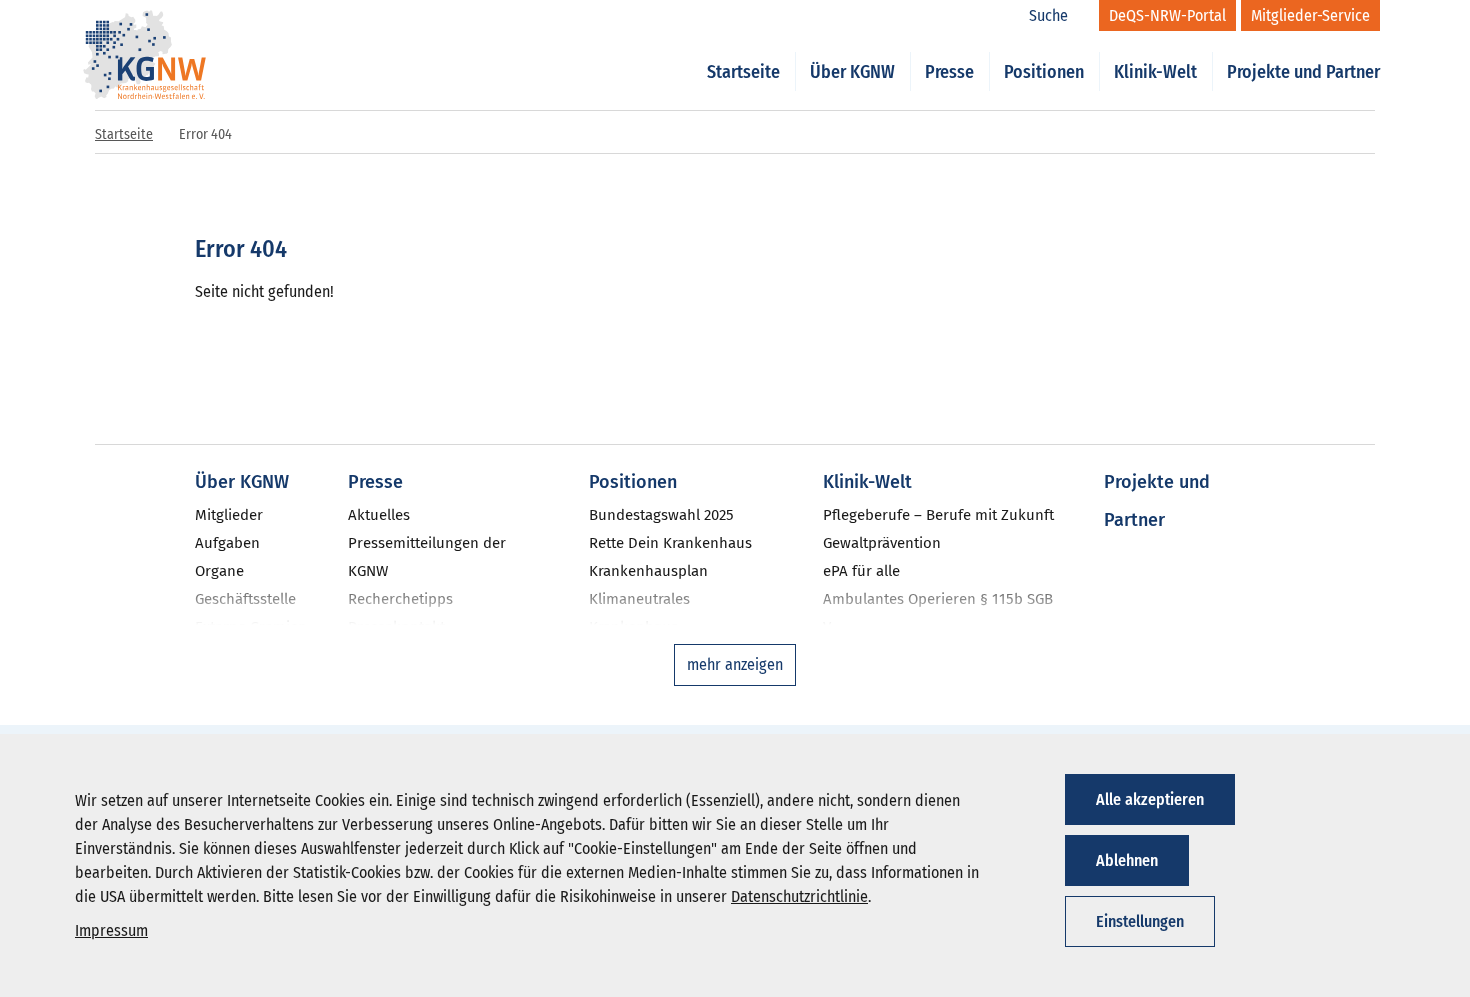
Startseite (743, 72)
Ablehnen (1127, 860)
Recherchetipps (400, 599)
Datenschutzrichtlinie (799, 896)
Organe (219, 571)
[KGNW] (145, 28)
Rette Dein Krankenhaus (670, 543)
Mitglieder (229, 515)
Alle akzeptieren (1150, 799)
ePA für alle (861, 571)
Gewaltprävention (882, 543)
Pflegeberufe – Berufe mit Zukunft (938, 515)
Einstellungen (1140, 921)
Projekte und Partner (1303, 72)
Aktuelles (379, 515)
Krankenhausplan (648, 571)
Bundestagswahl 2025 (661, 515)
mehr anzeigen (735, 664)
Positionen (1044, 72)
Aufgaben (227, 543)
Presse (949, 72)
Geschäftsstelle (245, 599)
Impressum (111, 930)
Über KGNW (852, 72)
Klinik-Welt (1155, 72)
